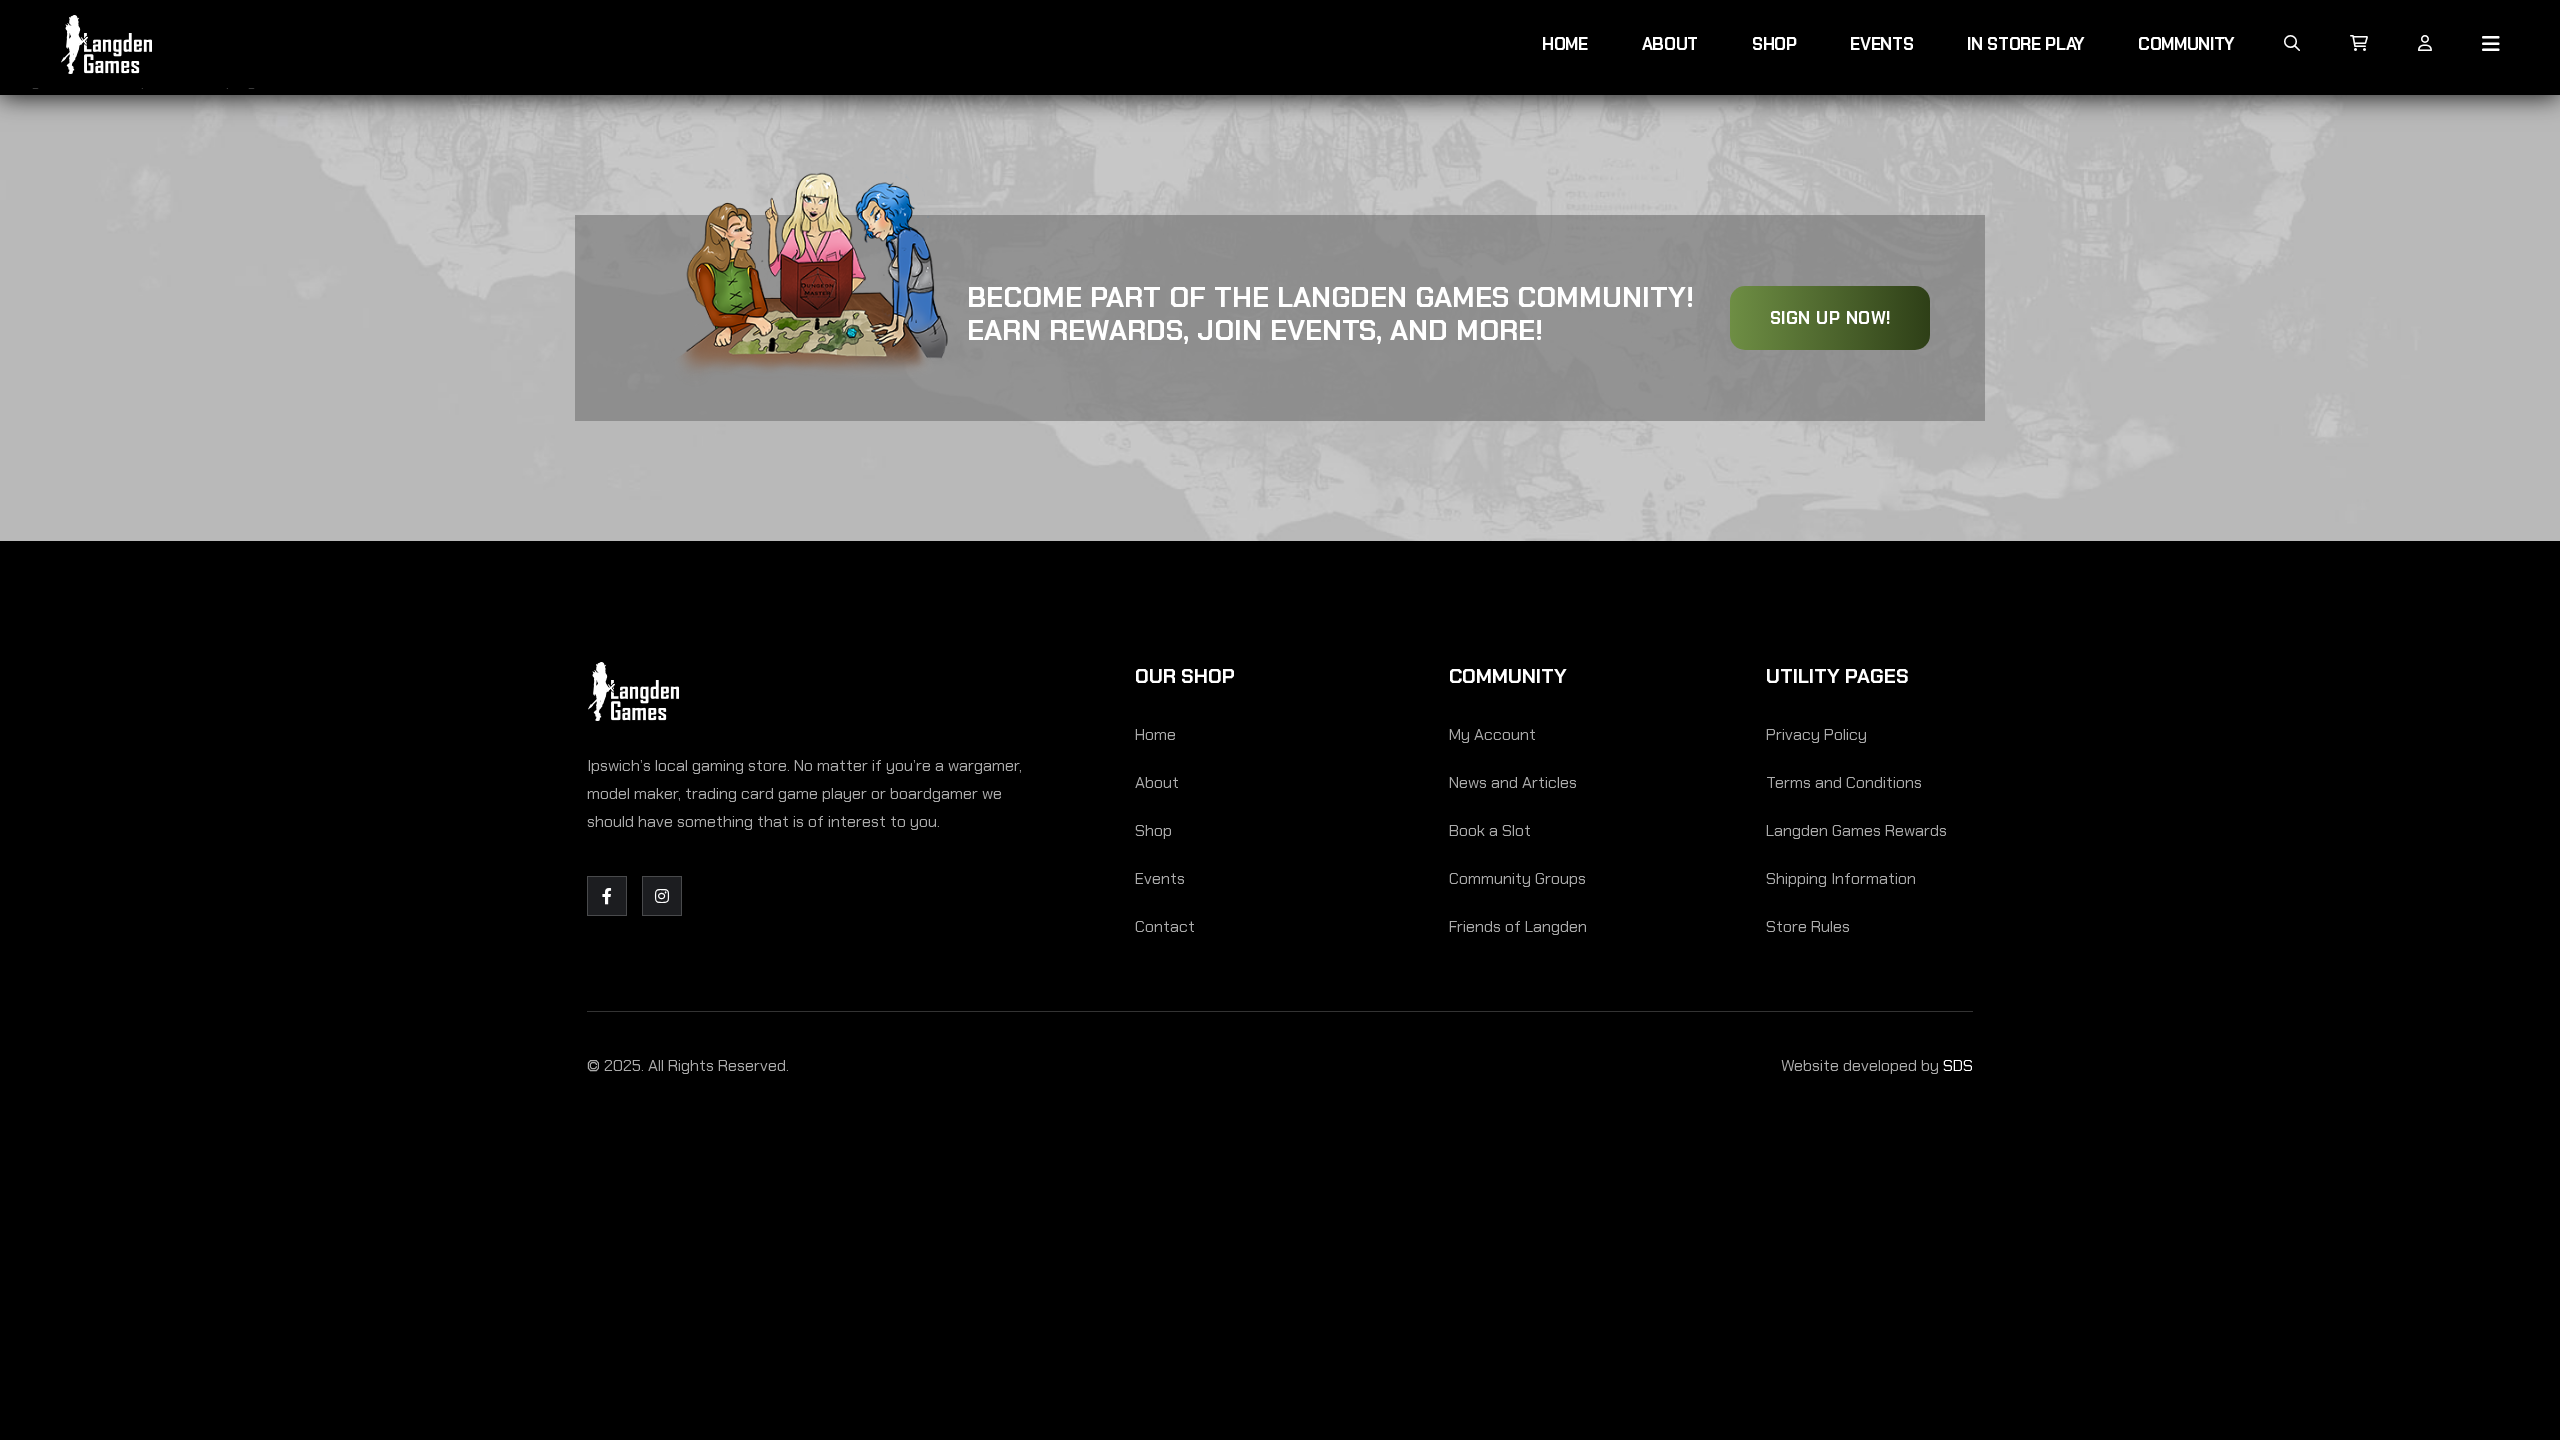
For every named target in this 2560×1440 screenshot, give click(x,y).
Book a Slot (1490, 830)
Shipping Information (1841, 878)
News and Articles (1513, 782)
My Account (1492, 734)
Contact (1165, 926)
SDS (1958, 1065)
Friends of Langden (1518, 926)
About (1670, 44)
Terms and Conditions (1844, 782)
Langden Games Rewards (1856, 830)
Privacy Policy (1816, 734)
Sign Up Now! (1830, 318)
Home (1565, 44)
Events (1881, 44)
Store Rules (1808, 926)
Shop (1774, 44)
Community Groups (1517, 878)
